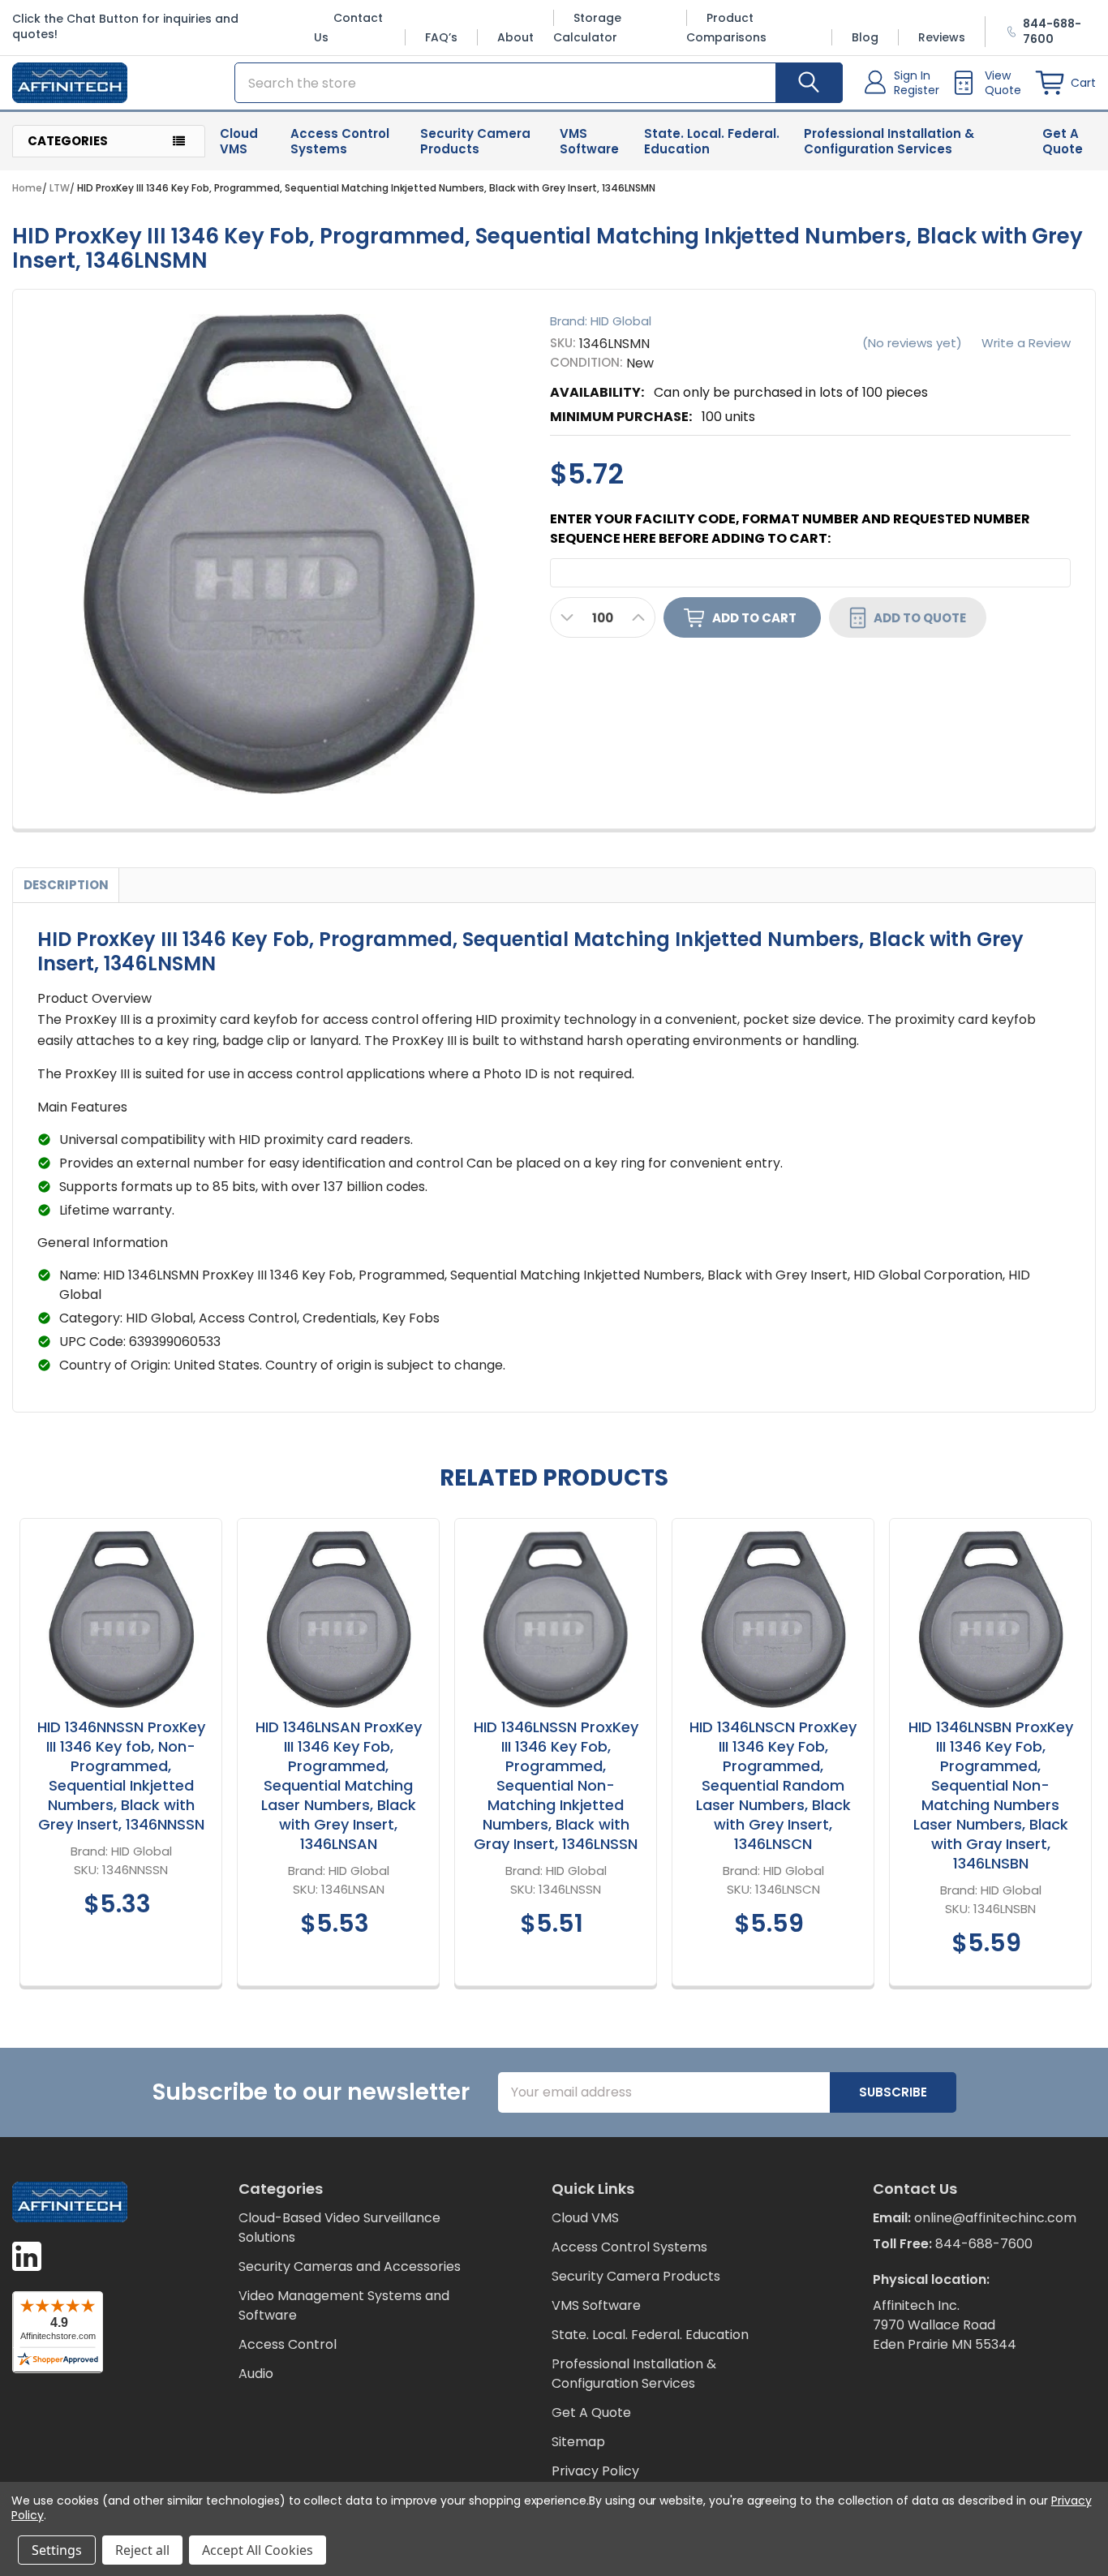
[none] (277, 554)
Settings (57, 2550)
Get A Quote (1063, 141)
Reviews (942, 37)
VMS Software (589, 141)
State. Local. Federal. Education (712, 141)
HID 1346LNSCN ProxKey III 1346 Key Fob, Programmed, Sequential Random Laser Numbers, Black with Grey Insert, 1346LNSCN (773, 1785)
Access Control (288, 2344)
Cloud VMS (239, 141)
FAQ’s (441, 37)
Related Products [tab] (554, 1478)
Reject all (142, 2550)
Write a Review (1026, 343)
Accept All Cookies (258, 2550)
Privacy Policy (595, 2471)
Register (917, 90)
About (515, 37)
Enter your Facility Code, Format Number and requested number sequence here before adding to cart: (790, 529)
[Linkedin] (27, 2256)
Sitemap (578, 2442)
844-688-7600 (984, 2244)
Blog (865, 37)
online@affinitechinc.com (995, 2218)
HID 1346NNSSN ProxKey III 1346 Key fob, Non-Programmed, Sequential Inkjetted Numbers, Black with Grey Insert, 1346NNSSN (121, 1776)
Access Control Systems (340, 141)
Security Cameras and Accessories (350, 2266)
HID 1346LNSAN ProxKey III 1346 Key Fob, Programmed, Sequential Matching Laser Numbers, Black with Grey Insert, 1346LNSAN (339, 1785)
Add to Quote (920, 617)
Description (66, 885)
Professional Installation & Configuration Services (889, 141)
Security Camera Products (475, 141)
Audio (256, 2374)
